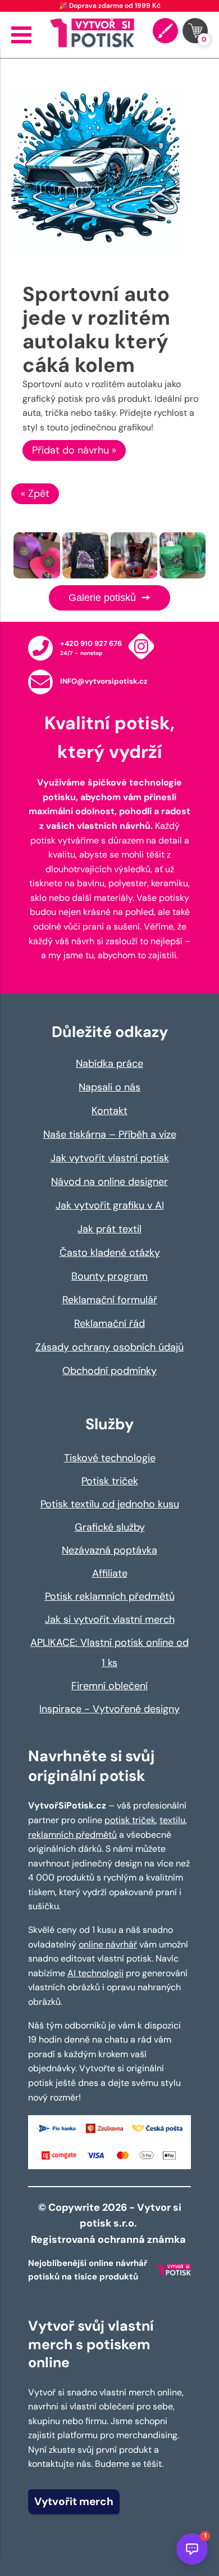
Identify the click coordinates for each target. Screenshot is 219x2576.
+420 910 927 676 (91, 643)
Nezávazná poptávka (109, 1550)
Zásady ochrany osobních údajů (109, 1347)
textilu (172, 1820)
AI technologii (95, 1973)
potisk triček (130, 1820)
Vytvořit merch (74, 2501)
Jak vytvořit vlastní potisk (110, 1158)
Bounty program (109, 1276)
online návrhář (108, 1944)
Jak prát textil (109, 1229)
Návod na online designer (109, 1182)
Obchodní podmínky (109, 1371)
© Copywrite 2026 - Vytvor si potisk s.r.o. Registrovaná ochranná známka (109, 2224)
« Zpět (35, 493)
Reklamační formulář (110, 1300)
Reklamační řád (109, 1323)
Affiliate (110, 1573)
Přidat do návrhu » (74, 450)
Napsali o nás (109, 1087)
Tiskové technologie (110, 1458)
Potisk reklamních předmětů (110, 1596)
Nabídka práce (109, 1063)
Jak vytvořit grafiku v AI (110, 1205)
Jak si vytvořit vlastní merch (110, 1619)
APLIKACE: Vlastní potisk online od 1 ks (109, 1653)
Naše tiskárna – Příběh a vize (110, 1134)
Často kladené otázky (110, 1253)
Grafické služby (110, 1527)
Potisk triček (110, 1481)
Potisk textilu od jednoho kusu (110, 1504)
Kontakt (109, 1111)
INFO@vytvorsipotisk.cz (104, 681)
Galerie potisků (104, 598)
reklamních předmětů (72, 1835)
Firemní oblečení (109, 1686)
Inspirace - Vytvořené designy (109, 1709)
